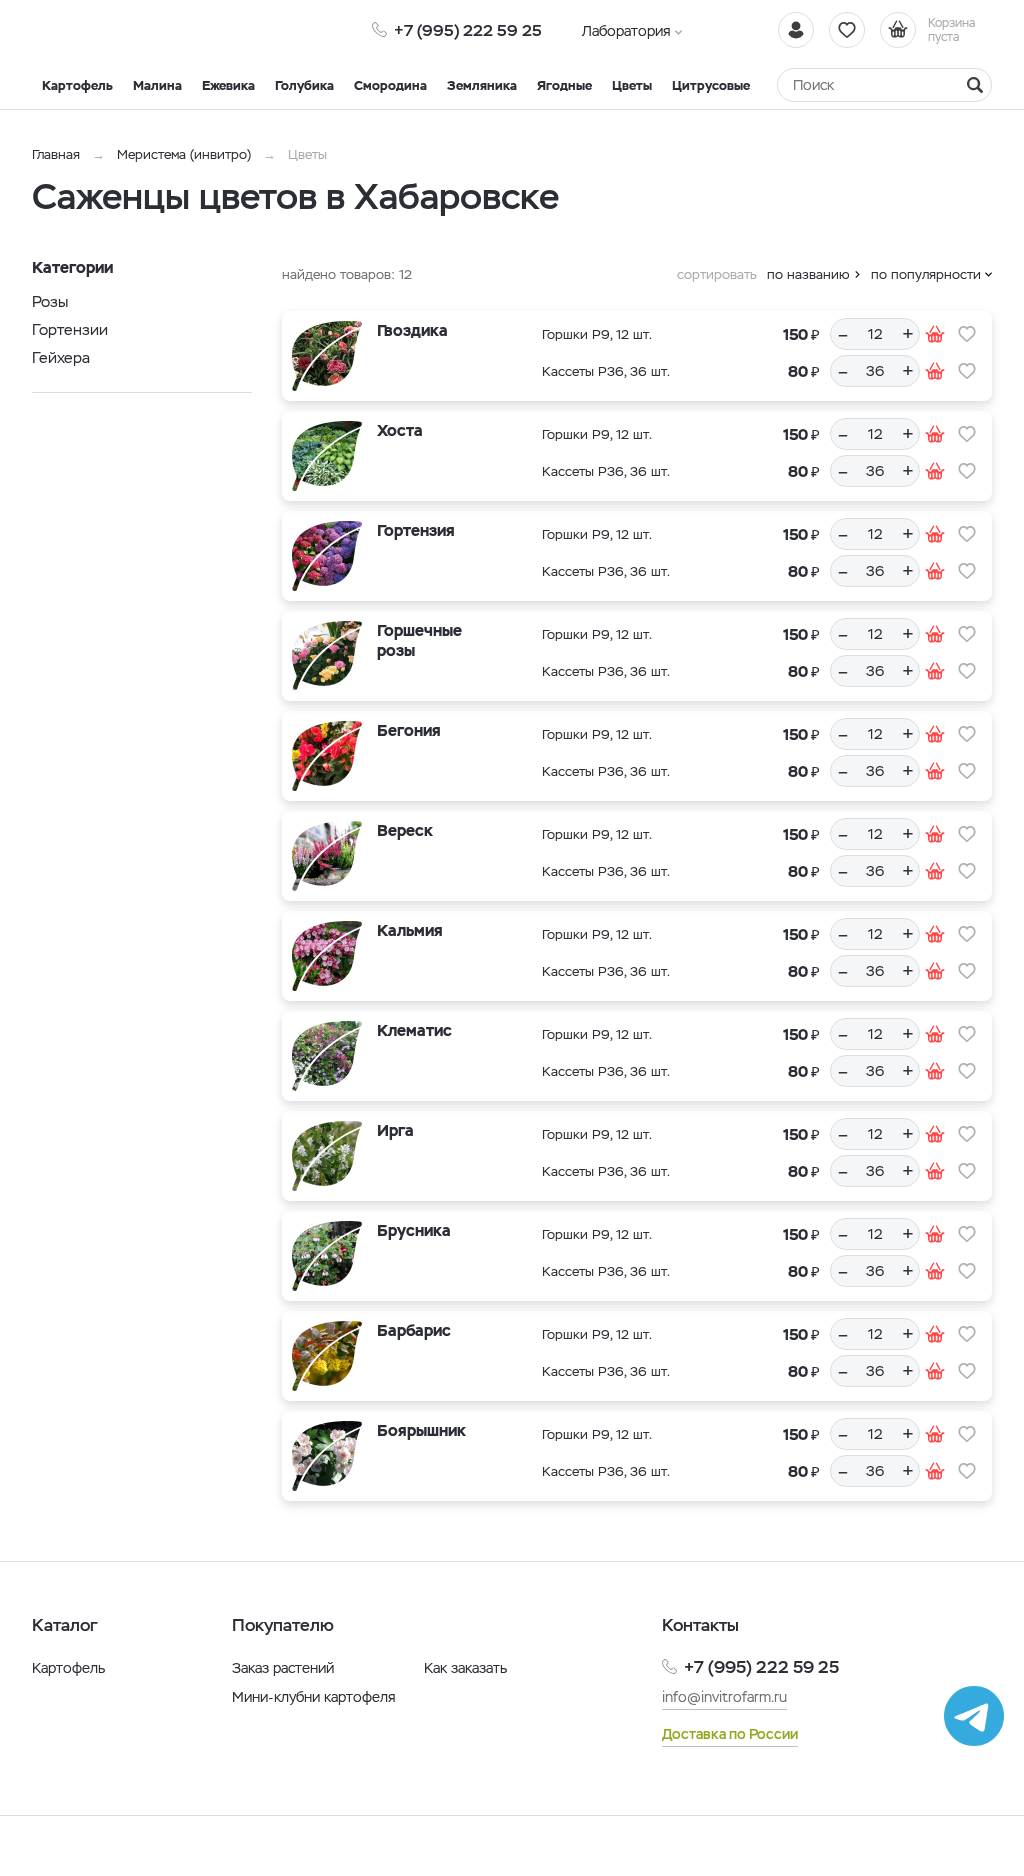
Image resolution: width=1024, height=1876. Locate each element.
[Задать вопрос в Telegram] (974, 1716)
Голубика (304, 85)
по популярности (926, 274)
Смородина (390, 85)
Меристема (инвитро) (186, 154)
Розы (50, 301)
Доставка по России (730, 1734)
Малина (157, 85)
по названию (808, 274)
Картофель (77, 85)
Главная (56, 154)
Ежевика (228, 85)
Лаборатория (626, 31)
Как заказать (465, 1668)
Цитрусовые (711, 85)
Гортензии (70, 329)
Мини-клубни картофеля (314, 1697)
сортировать (717, 274)
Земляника (482, 85)
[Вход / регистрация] (796, 30)
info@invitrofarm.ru (724, 1697)
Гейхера (61, 357)
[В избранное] (967, 334)
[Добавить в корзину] (935, 334)
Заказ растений (283, 1668)
